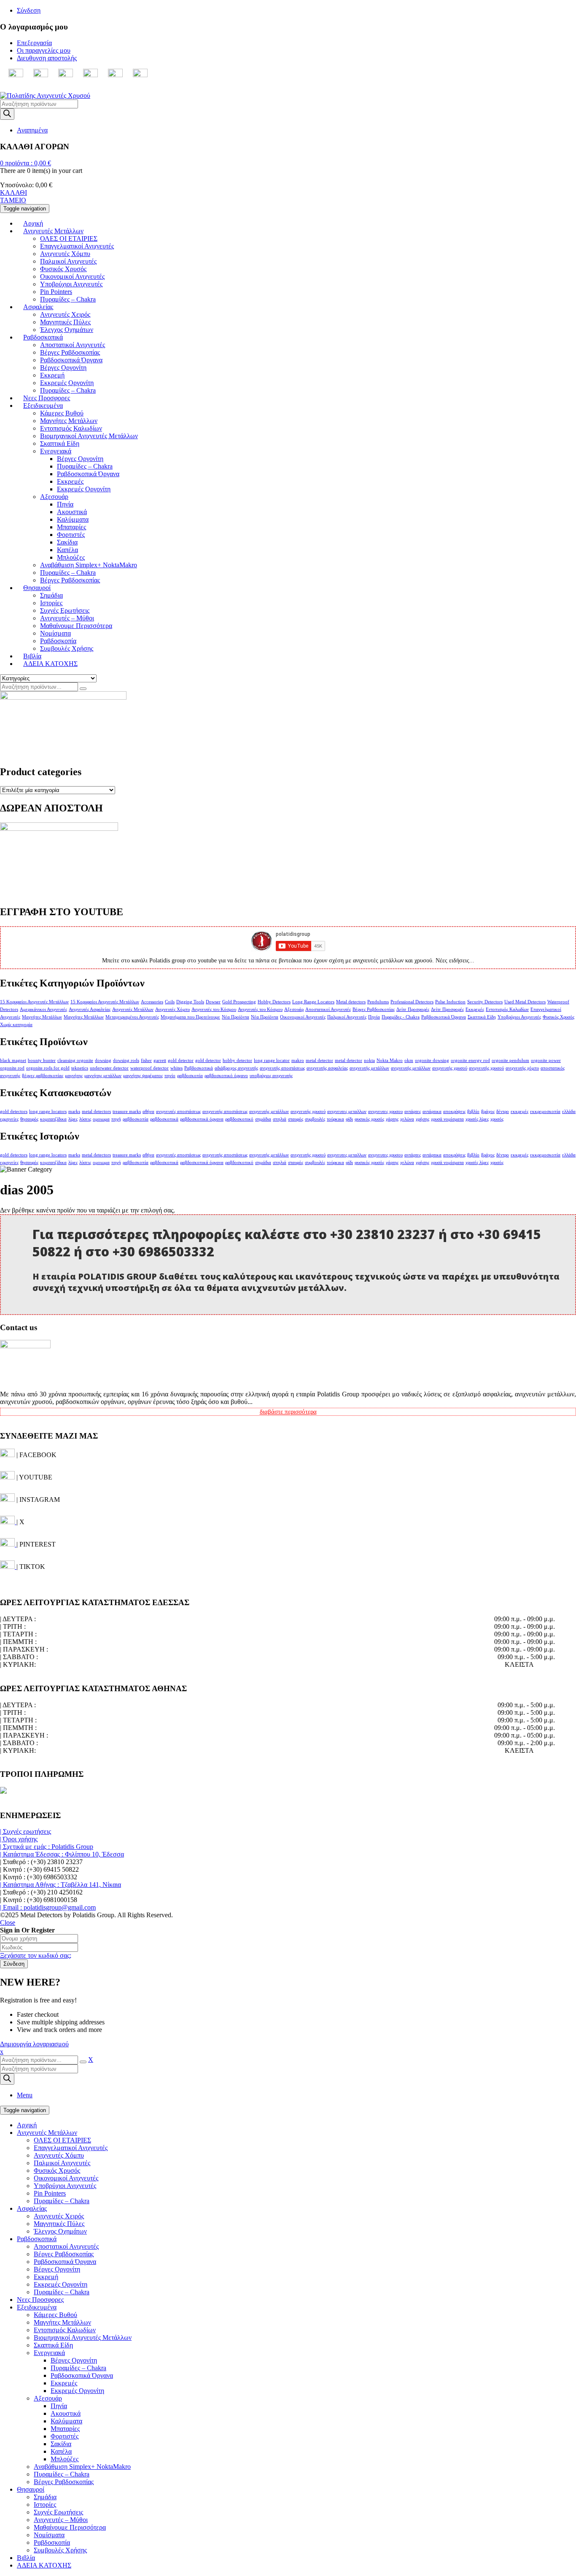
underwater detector (109, 1068)
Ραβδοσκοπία (52, 2542)
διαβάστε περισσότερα (288, 1412)
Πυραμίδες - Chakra (401, 1017)
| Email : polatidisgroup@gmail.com (48, 1907)
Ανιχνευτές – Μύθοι (61, 2520)
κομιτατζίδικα (53, 1119)
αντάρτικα (432, 1112)
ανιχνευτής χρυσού (450, 1068)
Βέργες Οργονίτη (57, 2269)
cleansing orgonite (75, 1060)
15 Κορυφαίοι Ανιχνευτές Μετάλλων (34, 1002)
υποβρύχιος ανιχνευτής (271, 1076)
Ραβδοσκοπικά (199, 1068)
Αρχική (27, 2125)
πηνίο (170, 1076)
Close (8, 1923)
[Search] (7, 114)
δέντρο (503, 1112)
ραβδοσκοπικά (164, 1119)
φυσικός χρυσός (369, 1119)
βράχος (488, 1112)
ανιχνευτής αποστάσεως (282, 1068)
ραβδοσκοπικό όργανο (226, 1076)
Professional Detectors (412, 1002)
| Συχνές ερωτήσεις (26, 1831)
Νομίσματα (49, 2535)
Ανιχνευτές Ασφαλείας (90, 1009)
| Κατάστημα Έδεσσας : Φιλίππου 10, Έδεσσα (62, 1854)
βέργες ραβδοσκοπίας (43, 1076)
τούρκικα (335, 1119)
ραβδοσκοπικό (239, 1119)
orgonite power (546, 1060)
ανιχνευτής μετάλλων (369, 1068)
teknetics (80, 1068)
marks (74, 1112)
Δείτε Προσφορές (413, 1009)
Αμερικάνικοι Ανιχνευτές (43, 1009)
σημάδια (263, 1119)
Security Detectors (485, 1002)
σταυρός (296, 1119)
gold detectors (14, 1112)
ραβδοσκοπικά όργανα (202, 1119)
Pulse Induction (450, 1002)
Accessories (152, 1002)
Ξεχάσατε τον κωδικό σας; (36, 1955)
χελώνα (407, 1119)
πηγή (116, 1119)
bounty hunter (42, 1060)
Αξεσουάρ (294, 1009)
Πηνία (374, 1017)
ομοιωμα (101, 1119)
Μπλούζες (65, 2459)
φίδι (349, 1119)
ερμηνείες (9, 1119)
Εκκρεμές (475, 1009)
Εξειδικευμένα (37, 2307)
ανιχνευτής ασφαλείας (327, 1068)
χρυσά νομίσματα (447, 1119)
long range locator (272, 1060)
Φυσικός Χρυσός (559, 1017)
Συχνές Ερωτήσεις (58, 2512)
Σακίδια (61, 2444)
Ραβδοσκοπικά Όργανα (444, 1017)
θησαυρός (29, 1119)
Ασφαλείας (32, 2208)
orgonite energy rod (470, 1060)
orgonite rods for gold (48, 1068)
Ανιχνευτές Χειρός (59, 2216)
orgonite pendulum (510, 1060)
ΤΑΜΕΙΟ (13, 200)
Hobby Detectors (274, 1002)
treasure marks (127, 1112)
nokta (369, 1060)
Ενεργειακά (49, 2353)
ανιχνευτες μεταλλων (347, 1112)
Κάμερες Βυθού (55, 2315)
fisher (146, 1060)
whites (176, 1068)
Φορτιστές (65, 2436)
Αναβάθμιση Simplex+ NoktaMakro (82, 2467)
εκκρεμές (519, 1112)
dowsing (103, 1060)
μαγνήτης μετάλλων (103, 1076)
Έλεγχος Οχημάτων (60, 2231)
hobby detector (237, 1060)
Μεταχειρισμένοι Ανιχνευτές (132, 1017)
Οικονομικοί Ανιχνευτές (303, 1017)
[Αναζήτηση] (83, 689)
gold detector (181, 1060)
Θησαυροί (31, 2489)
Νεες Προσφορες (40, 2300)
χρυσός (497, 1119)
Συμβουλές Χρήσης (60, 2550)
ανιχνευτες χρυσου (385, 1112)
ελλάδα (569, 1112)
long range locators (48, 1112)
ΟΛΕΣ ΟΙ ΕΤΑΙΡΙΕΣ (62, 2140)
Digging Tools (190, 1002)
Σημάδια (45, 2497)
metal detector (319, 1060)
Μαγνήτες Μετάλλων (42, 1017)
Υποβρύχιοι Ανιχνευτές (519, 1017)
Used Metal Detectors (525, 1002)
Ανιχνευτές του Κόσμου (214, 1009)
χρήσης (423, 1119)
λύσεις (85, 1119)
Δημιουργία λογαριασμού (34, 2044)
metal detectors (96, 1112)
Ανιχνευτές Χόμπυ (172, 1009)
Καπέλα (61, 2451)
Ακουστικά (66, 2413)
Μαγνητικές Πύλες (59, 2224)
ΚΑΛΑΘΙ (13, 193)
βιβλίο (473, 1112)
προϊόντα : (26, 163)
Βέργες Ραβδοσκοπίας (374, 1009)
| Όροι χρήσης (19, 1839)
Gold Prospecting (239, 1002)
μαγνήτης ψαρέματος (143, 1076)
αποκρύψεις (454, 1112)
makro (298, 1060)
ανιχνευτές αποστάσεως (178, 1112)
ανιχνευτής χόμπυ (522, 1068)
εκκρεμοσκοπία (545, 1112)
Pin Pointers (50, 2193)
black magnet (13, 1060)
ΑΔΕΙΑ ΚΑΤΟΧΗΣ (44, 2565)
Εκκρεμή (46, 2277)
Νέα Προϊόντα (236, 1017)
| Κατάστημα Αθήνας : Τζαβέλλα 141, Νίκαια (61, 1885)
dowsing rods (126, 1060)
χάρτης (392, 1119)
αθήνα (148, 1112)
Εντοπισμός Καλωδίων (507, 1009)
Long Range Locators (313, 1002)
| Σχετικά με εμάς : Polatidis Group (47, 1847)
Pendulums (378, 1002)
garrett (160, 1060)
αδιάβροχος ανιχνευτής (236, 1068)
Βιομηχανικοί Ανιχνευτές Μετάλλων (83, 2338)
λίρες (73, 1119)
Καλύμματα (66, 2421)
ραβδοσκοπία (190, 1076)
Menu (25, 2095)
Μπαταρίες (65, 2429)
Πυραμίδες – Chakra (62, 2201)
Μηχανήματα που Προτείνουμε (190, 1017)
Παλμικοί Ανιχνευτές (347, 1017)
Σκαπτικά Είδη (482, 1017)
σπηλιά (280, 1119)
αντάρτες (413, 1112)
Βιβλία (26, 2558)
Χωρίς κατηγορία (16, 1025)
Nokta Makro (390, 1060)
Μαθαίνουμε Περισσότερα (70, 2527)
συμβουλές (315, 1119)
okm (409, 1060)
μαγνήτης (74, 1076)
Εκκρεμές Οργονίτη (61, 2284)
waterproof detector (149, 1068)
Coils (170, 1002)
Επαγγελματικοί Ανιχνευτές (71, 2148)
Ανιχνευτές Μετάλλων (133, 1009)
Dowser (213, 1002)
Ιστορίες (45, 2505)
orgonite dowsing (432, 1060)
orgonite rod (12, 1068)
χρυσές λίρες (477, 1119)
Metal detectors (351, 1002)
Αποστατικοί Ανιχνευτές (328, 1009)
